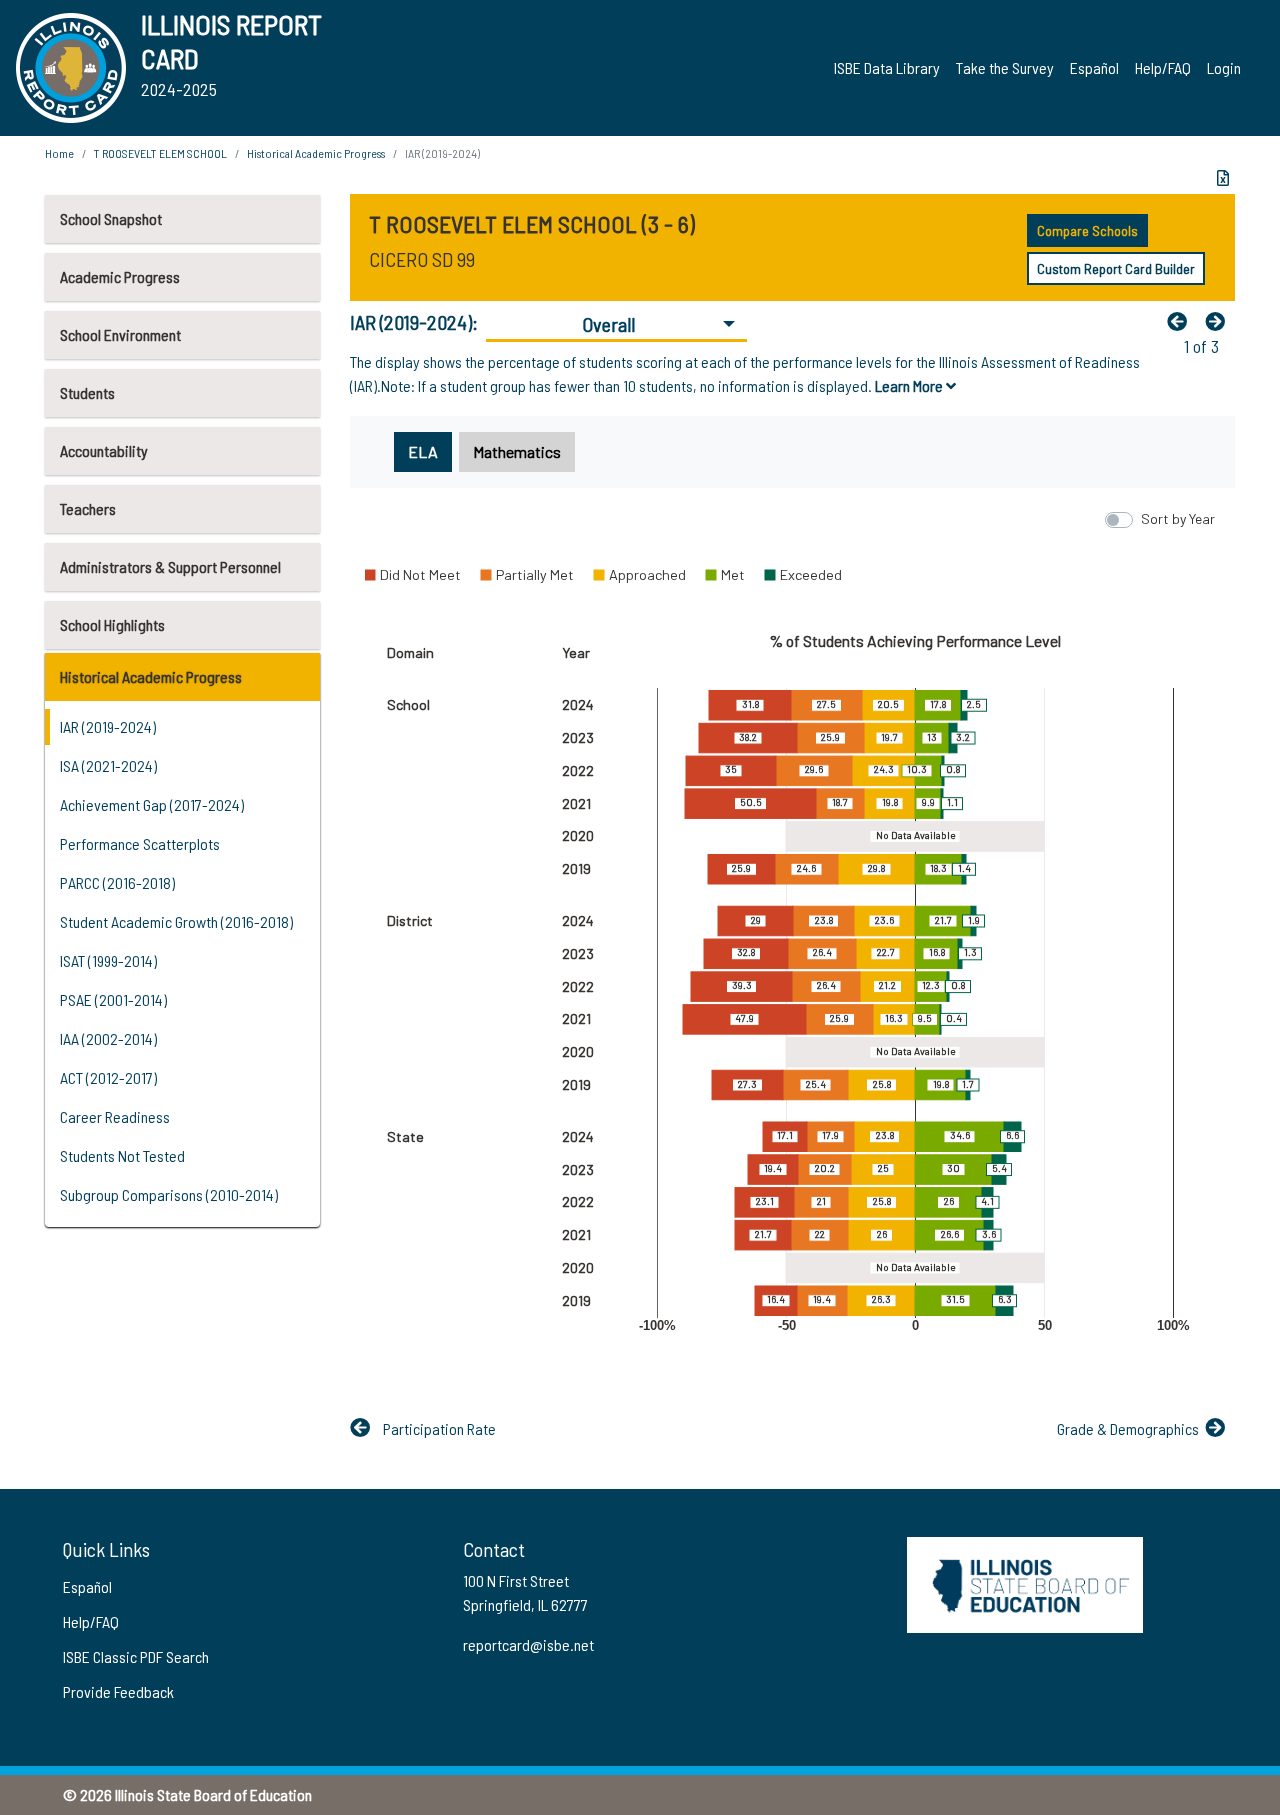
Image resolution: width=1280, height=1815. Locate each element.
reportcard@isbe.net (528, 1644)
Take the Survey (1005, 67)
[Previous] (1182, 321)
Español (1094, 67)
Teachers (88, 508)
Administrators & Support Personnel (170, 566)
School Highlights (112, 624)
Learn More (910, 385)
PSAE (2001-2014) (113, 999)
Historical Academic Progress (151, 676)
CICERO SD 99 (422, 259)
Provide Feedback (118, 1691)
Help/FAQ (1163, 67)
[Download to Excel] (1223, 178)
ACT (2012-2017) (108, 1077)
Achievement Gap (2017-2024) (152, 804)
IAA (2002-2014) (108, 1038)
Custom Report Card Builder (1116, 268)
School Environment (120, 334)
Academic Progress (120, 276)
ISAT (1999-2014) (108, 960)
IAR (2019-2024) (108, 726)
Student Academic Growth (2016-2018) (176, 921)
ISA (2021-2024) (108, 765)
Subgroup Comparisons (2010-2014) (169, 1194)
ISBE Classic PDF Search (136, 1656)
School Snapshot (111, 218)
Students (87, 392)
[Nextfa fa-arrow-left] (1220, 321)
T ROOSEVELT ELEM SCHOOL (160, 153)
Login (1224, 67)
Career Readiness (115, 1116)
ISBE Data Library (887, 67)
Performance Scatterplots (140, 843)
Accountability (104, 450)
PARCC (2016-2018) (117, 882)
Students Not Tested (122, 1155)
